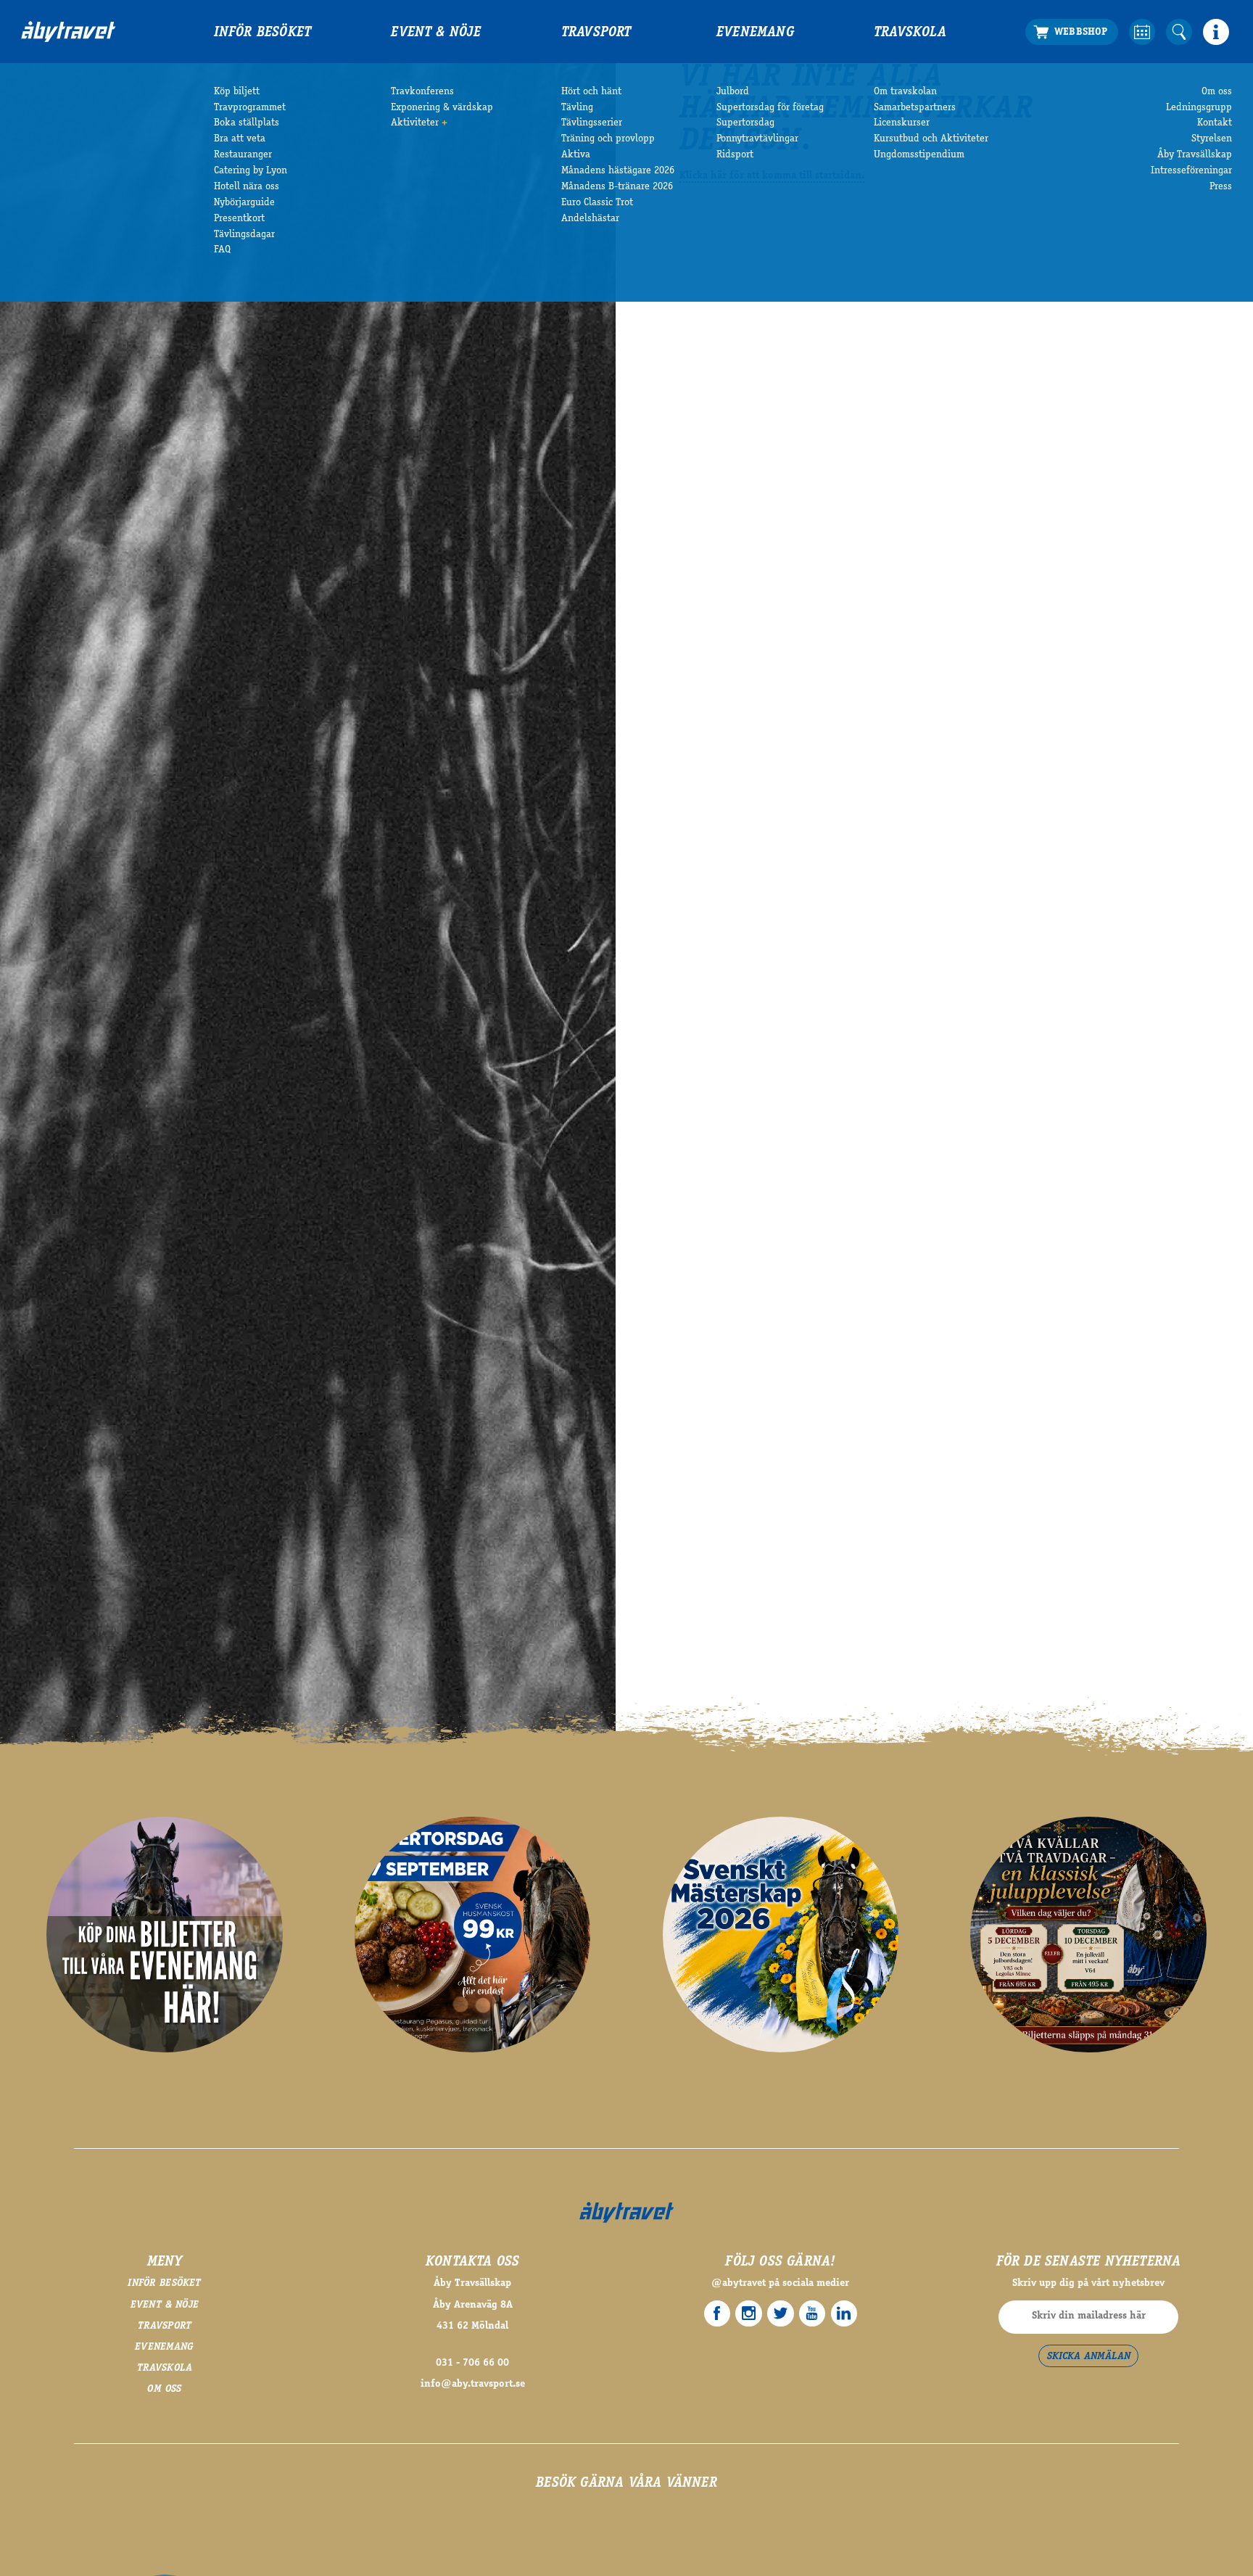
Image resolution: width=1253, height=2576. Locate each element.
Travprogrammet (250, 108)
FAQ (222, 250)
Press (1221, 187)
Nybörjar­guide (244, 203)
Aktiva (576, 155)
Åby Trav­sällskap (1195, 155)
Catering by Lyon (251, 171)
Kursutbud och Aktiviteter (931, 139)
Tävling (577, 108)
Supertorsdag (745, 123)
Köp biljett (237, 92)
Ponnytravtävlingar (757, 139)
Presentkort (239, 219)
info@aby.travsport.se (473, 2385)
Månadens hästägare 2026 (618, 171)
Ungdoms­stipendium (919, 155)
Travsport (596, 33)
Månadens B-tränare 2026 (617, 187)
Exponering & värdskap (442, 108)
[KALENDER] (1142, 32)
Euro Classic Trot (597, 203)
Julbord (733, 92)
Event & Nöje (436, 33)
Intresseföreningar (1191, 171)
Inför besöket (263, 33)
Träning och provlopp (608, 139)
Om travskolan (905, 92)
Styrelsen (1212, 139)
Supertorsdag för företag (770, 108)
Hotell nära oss (247, 187)
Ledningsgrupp (1199, 108)
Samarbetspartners (915, 108)
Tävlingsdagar (244, 235)
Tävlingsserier (592, 123)
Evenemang (755, 33)
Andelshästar (590, 219)
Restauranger (243, 155)
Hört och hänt (591, 92)
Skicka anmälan (1089, 2357)
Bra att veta (240, 139)
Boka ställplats (247, 123)
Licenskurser (902, 123)
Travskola (910, 33)
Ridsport (735, 155)
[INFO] (1216, 32)
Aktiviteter (415, 123)
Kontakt (1215, 123)
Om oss (1217, 92)
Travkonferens (422, 92)
